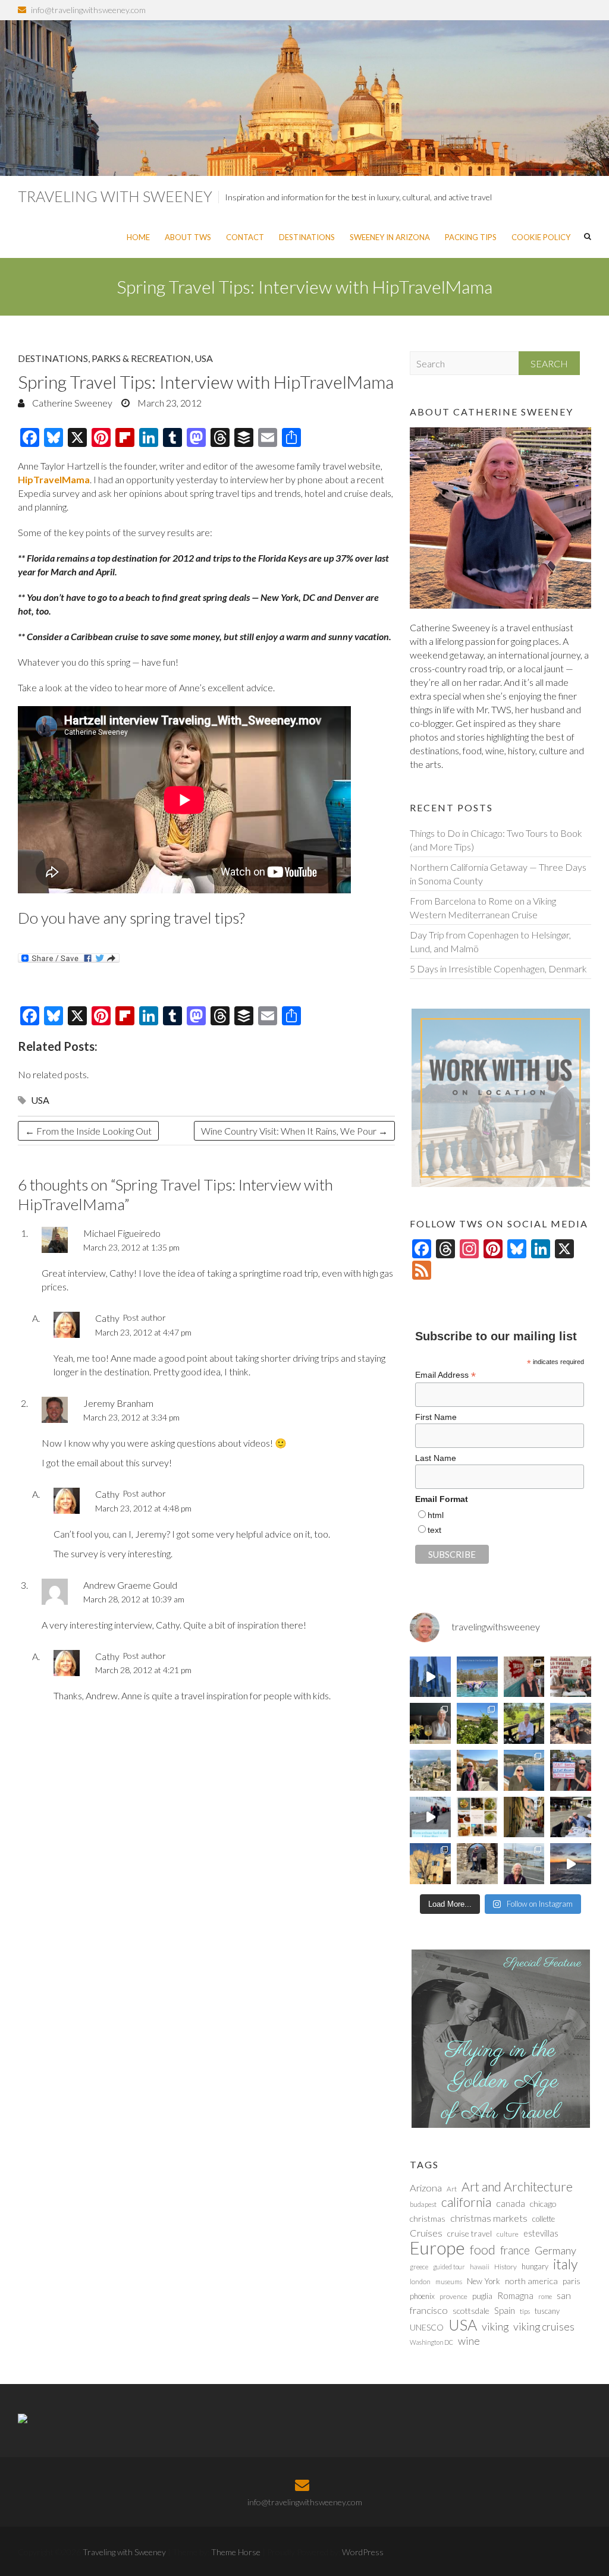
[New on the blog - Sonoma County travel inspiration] (477, 1723)
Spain (505, 2310)
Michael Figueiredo (122, 1233)
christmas (428, 2218)
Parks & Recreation (141, 358)
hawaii (480, 2267)
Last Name (436, 1458)
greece (419, 2267)
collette (544, 2219)
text (434, 1530)
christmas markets (489, 2218)
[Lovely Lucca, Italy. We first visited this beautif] (524, 1817)
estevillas (541, 2233)
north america (531, 2281)
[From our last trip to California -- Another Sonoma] (524, 1723)
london (420, 2281)
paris (572, 2281)
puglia (482, 2296)
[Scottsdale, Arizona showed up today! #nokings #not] (571, 1770)
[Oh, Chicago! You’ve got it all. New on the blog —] (430, 1677)
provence (453, 2296)
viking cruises (544, 2326)
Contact (245, 237)
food (483, 2250)
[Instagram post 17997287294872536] (477, 1864)
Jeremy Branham (118, 1403)
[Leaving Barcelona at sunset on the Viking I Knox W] (571, 1864)
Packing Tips (471, 237)
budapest (423, 2204)
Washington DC (431, 2342)
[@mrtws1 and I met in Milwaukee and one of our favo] (430, 1723)
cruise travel (470, 2233)
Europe (437, 2248)
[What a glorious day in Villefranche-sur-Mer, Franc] (571, 1817)
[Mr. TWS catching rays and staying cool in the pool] (477, 1677)
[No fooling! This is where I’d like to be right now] (524, 1770)
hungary (535, 2266)
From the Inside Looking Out (88, 1131)
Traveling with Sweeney (115, 196)
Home (138, 237)
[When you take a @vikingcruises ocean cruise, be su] (477, 1817)
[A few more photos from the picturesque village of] (430, 1864)
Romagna (515, 2295)
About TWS (188, 237)
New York (484, 2281)
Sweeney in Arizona (390, 237)
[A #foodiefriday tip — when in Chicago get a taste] (524, 1677)
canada (511, 2203)
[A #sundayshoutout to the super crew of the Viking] (430, 1817)
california (466, 2202)
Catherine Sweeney (71, 403)
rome (545, 2296)
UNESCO (427, 2327)
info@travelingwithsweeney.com (88, 10)
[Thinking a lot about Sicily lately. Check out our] (430, 1770)
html (436, 1515)
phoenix (422, 2296)
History (506, 2267)
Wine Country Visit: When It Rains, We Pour (294, 1131)
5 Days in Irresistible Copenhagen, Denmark (498, 969)
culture (508, 2234)
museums (449, 2281)
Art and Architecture (517, 2187)
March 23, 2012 (169, 403)
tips (525, 2311)
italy (565, 2264)
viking (495, 2326)
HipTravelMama (54, 479)
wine (469, 2341)
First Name (436, 1417)
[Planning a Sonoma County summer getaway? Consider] (571, 1723)
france (515, 2250)
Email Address (445, 1375)
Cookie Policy (541, 237)
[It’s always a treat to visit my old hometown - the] (571, 1677)
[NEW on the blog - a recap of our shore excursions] (477, 1770)
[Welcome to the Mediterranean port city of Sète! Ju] (524, 1864)
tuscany (547, 2311)
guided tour (449, 2267)
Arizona (426, 2188)
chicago (543, 2204)
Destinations (307, 237)
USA (204, 358)
